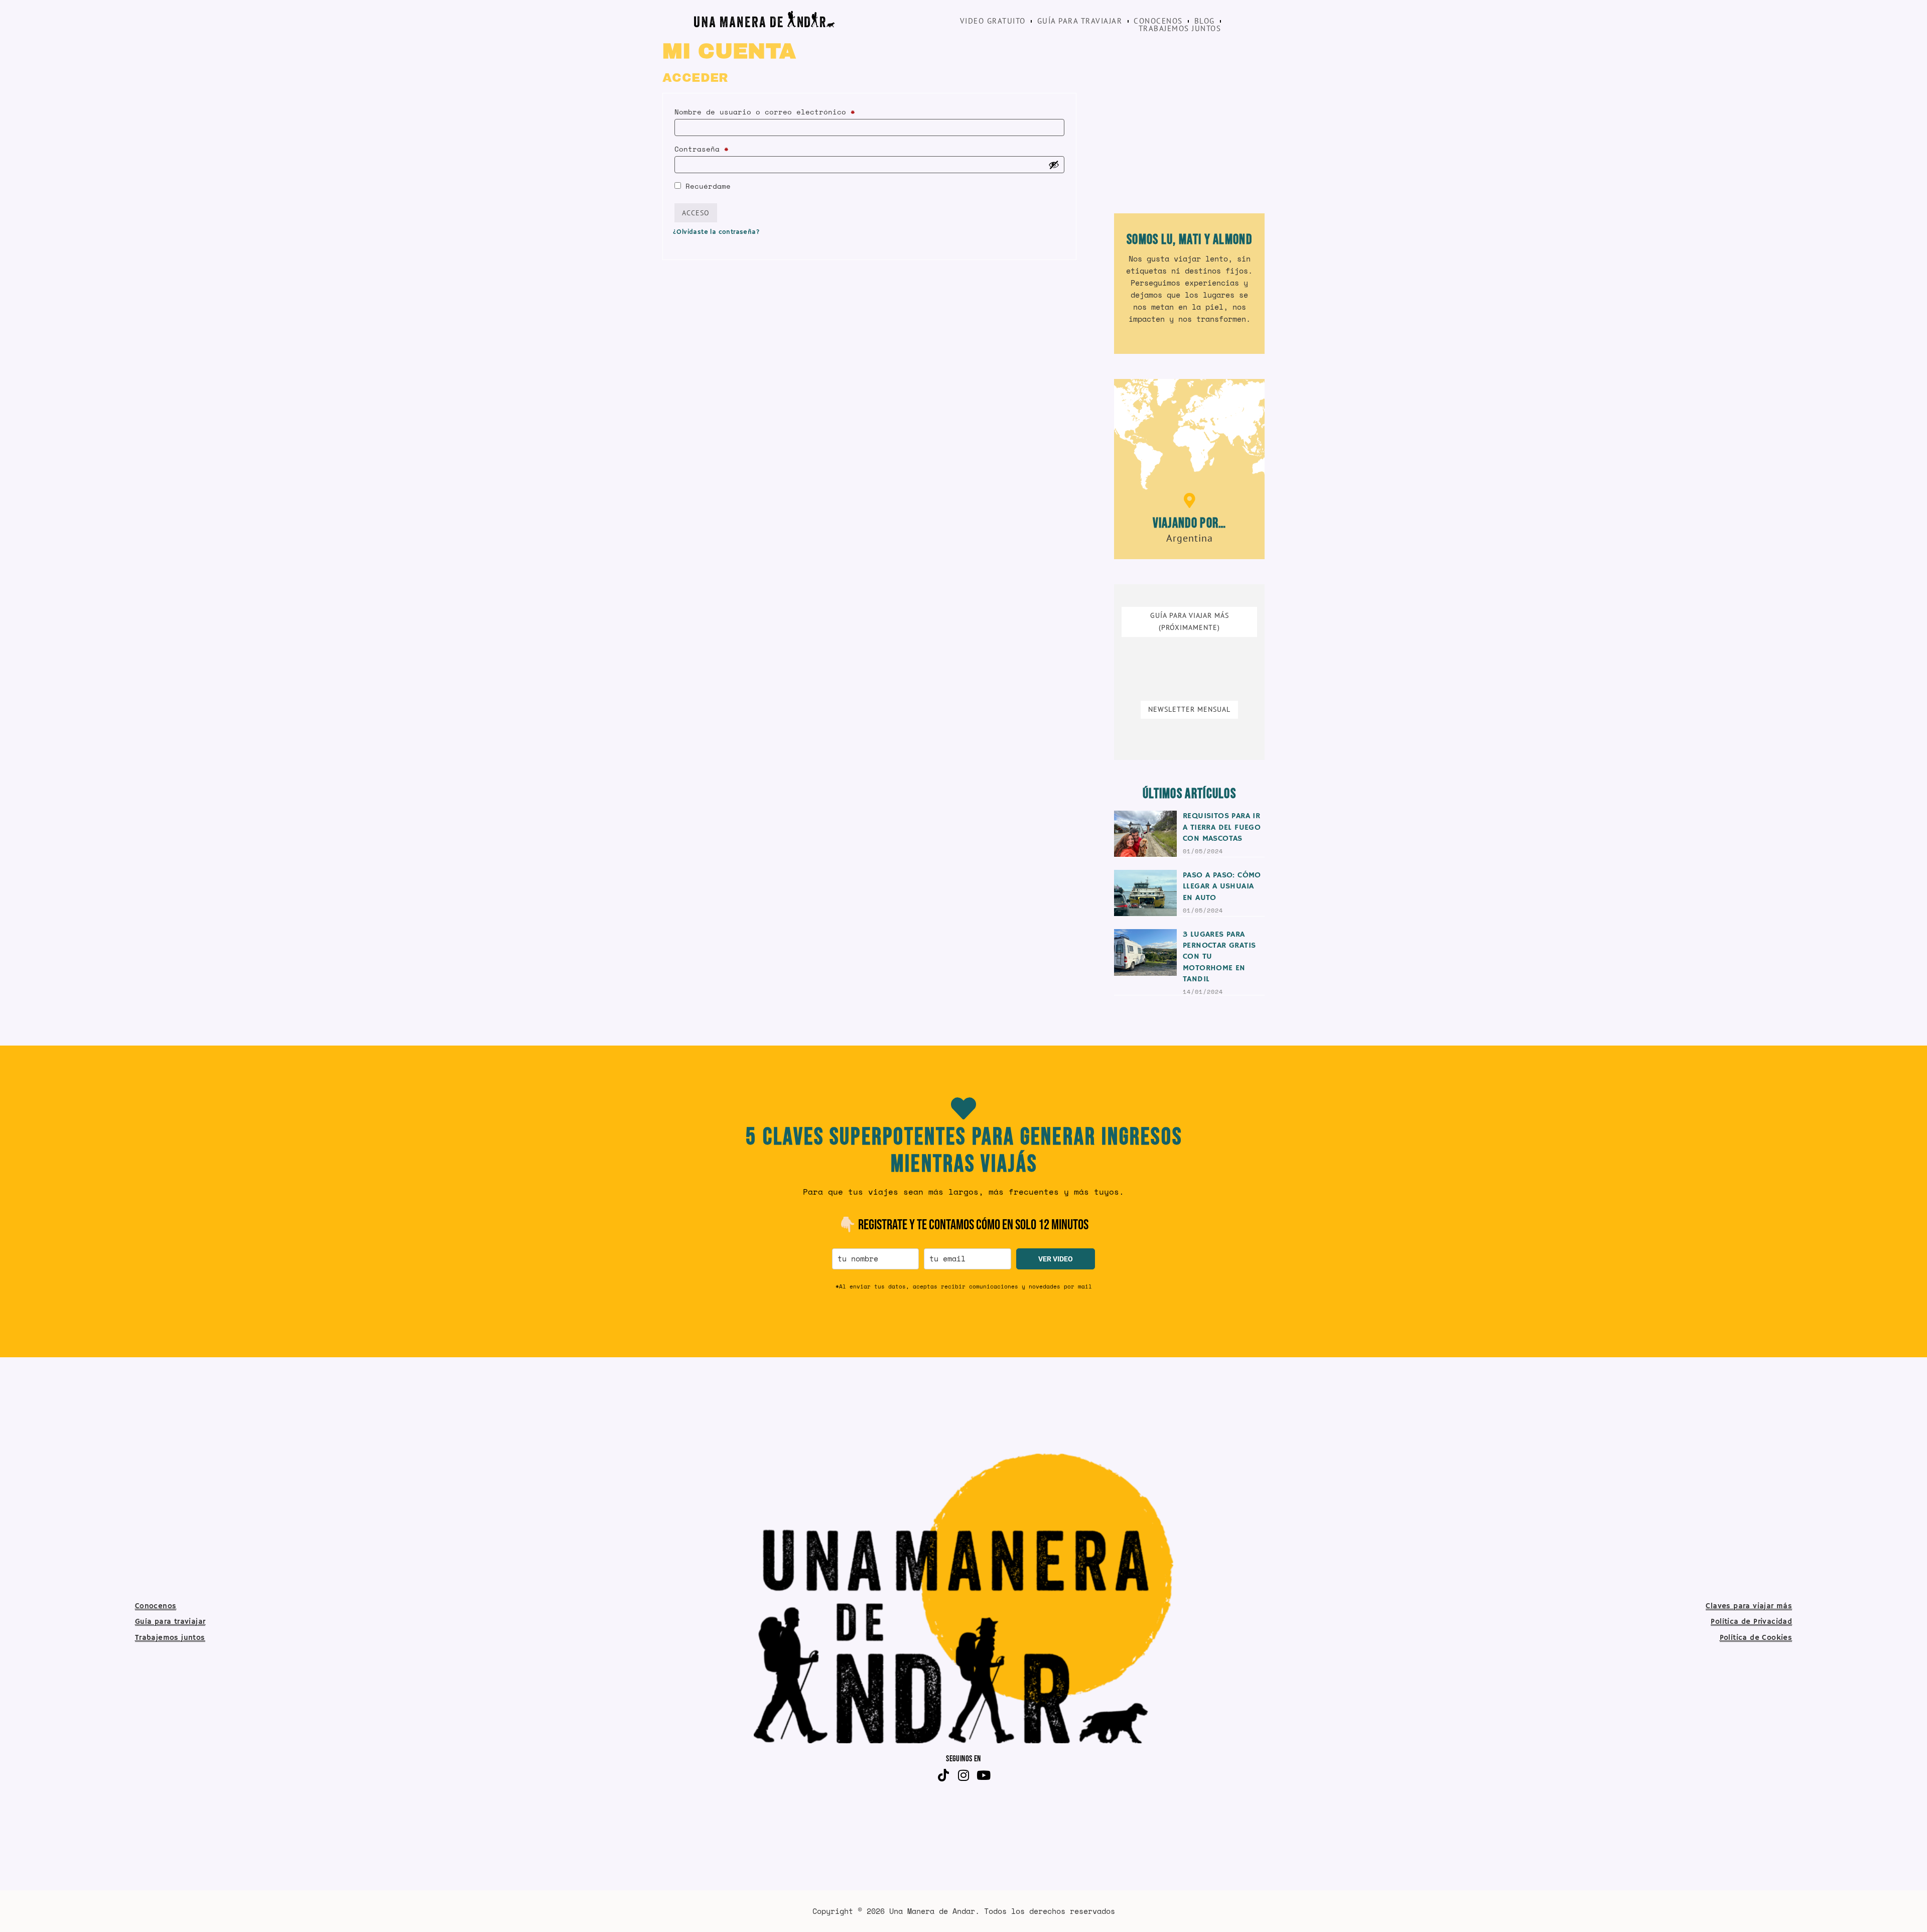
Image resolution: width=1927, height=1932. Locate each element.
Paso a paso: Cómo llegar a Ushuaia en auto (1222, 887)
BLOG (1205, 21)
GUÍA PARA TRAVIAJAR (1080, 21)
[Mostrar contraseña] (1054, 165)
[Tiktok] (943, 1775)
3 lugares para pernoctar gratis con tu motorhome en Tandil (1219, 957)
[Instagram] (963, 1775)
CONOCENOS (1158, 21)
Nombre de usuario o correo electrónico (789, 111)
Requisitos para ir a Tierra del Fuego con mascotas (1222, 827)
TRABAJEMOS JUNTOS (1180, 29)
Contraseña (726, 148)
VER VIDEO (1056, 1259)
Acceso (696, 213)
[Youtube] (984, 1775)
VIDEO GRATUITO (993, 21)
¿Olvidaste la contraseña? (716, 232)
